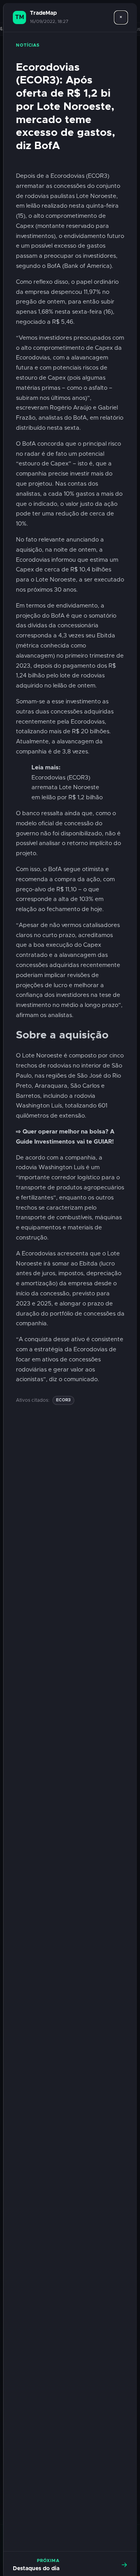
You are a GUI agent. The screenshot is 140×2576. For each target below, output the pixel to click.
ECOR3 (63, 1400)
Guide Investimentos (45, 1142)
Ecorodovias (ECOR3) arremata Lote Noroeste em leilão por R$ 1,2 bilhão (67, 788)
